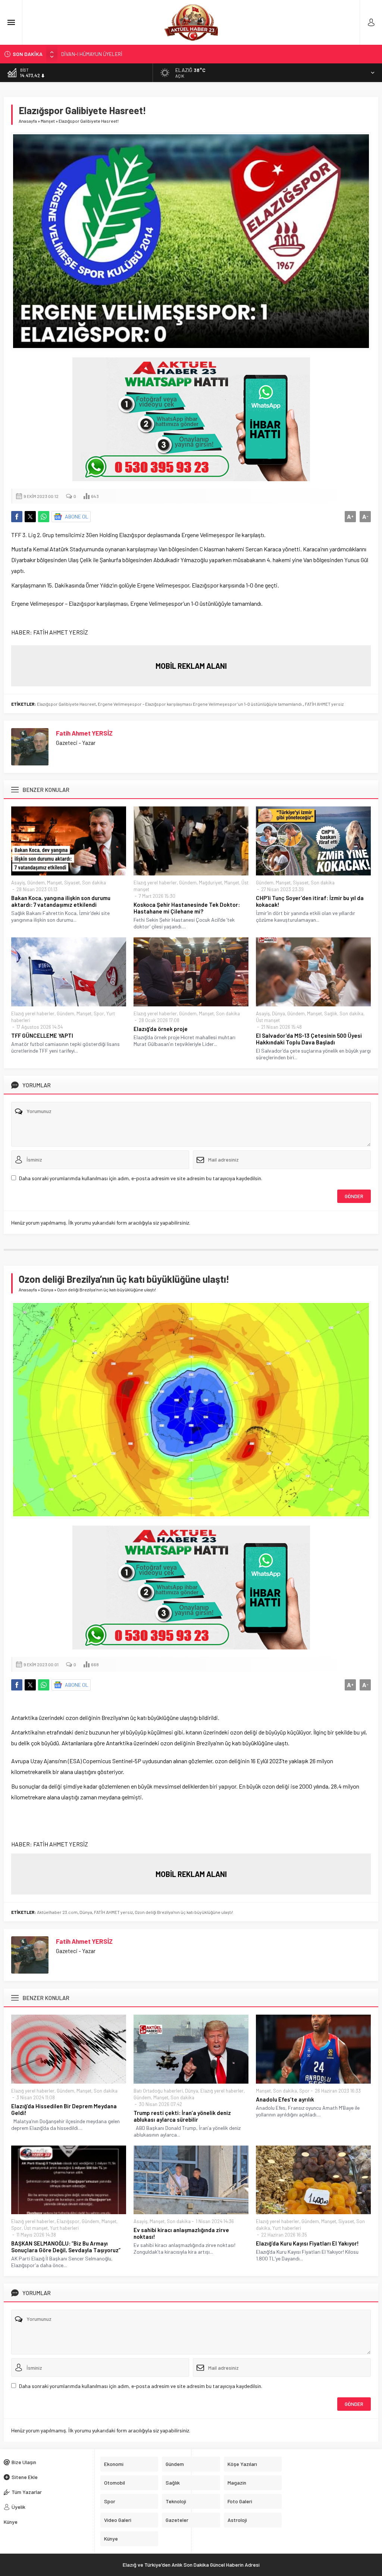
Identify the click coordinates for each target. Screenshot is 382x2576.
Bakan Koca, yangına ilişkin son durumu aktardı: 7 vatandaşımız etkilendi (61, 901)
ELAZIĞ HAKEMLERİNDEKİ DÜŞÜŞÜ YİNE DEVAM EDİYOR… (125, 54)
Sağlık (331, 1013)
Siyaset (72, 883)
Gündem (36, 883)
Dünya (278, 1013)
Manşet (48, 121)
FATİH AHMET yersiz (324, 704)
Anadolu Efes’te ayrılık (285, 2099)
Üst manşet (268, 1020)
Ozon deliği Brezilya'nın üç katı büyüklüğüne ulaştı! (184, 1912)
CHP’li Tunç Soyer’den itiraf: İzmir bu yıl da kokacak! (310, 901)
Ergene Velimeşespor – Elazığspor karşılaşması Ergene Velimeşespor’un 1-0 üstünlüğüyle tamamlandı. (200, 704)
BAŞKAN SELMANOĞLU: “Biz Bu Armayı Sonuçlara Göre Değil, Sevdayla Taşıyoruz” (66, 2247)
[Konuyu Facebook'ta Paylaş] (17, 517)
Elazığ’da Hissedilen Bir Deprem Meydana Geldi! (64, 2109)
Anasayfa (28, 121)
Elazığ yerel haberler (155, 883)
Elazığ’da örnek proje (161, 1029)
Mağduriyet (210, 883)
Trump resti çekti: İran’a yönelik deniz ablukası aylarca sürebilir (182, 2116)
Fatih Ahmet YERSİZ (84, 733)
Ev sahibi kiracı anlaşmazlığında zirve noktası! (181, 2233)
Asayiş (18, 883)
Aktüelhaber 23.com (57, 1912)
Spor (99, 1013)
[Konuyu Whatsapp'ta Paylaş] (44, 517)
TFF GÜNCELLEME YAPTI (42, 1035)
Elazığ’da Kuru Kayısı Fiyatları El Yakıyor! (307, 2243)
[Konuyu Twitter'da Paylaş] (30, 517)
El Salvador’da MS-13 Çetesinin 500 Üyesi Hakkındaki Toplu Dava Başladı (309, 1039)
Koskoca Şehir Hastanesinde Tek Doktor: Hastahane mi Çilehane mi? (187, 908)
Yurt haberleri (64, 2228)
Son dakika (94, 883)
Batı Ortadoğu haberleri (158, 2091)
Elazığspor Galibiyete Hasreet (66, 704)
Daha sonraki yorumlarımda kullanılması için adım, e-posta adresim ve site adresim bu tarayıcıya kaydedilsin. (141, 1178)
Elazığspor (68, 2221)
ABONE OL (77, 516)
